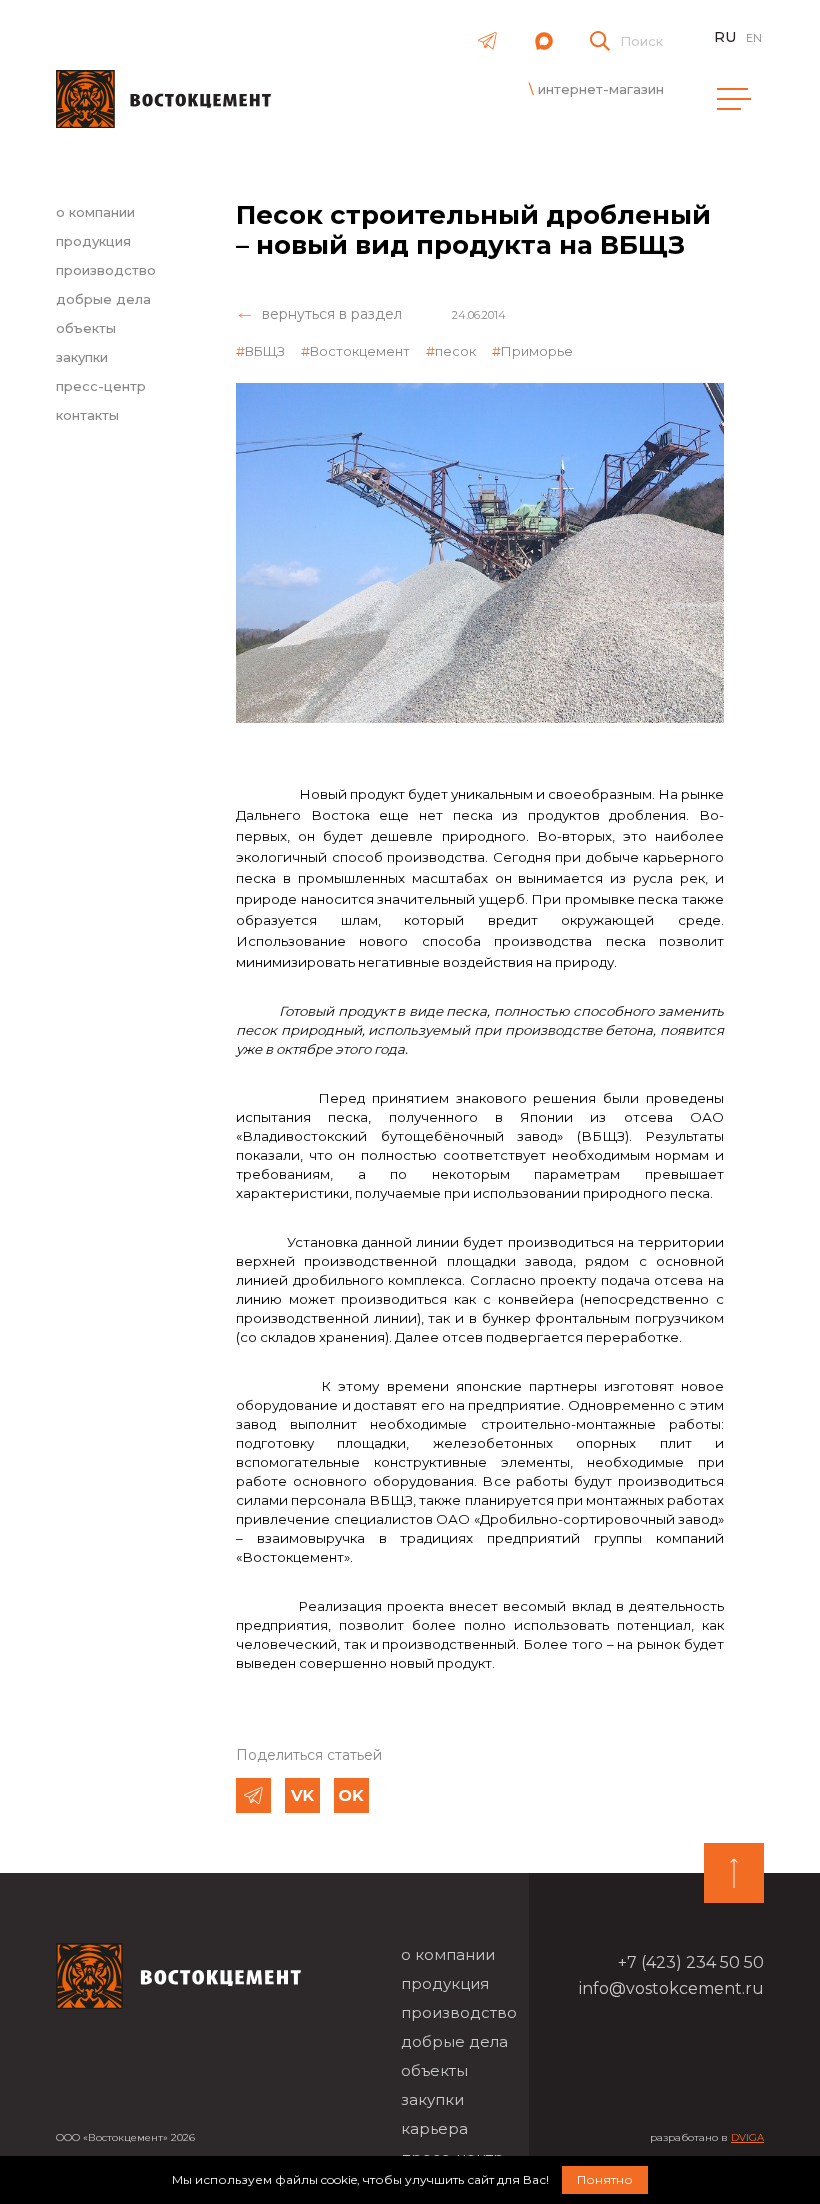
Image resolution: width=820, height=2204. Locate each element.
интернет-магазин (601, 89)
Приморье (537, 351)
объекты (86, 328)
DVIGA (747, 2137)
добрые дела (103, 299)
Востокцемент (360, 351)
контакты (87, 415)
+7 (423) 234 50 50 (691, 1962)
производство (106, 270)
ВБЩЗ (265, 351)
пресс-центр (101, 386)
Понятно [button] (605, 2179)
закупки (82, 357)
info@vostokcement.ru (671, 1988)
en (754, 38)
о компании (95, 212)
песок (455, 351)
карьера (434, 2128)
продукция (93, 241)
